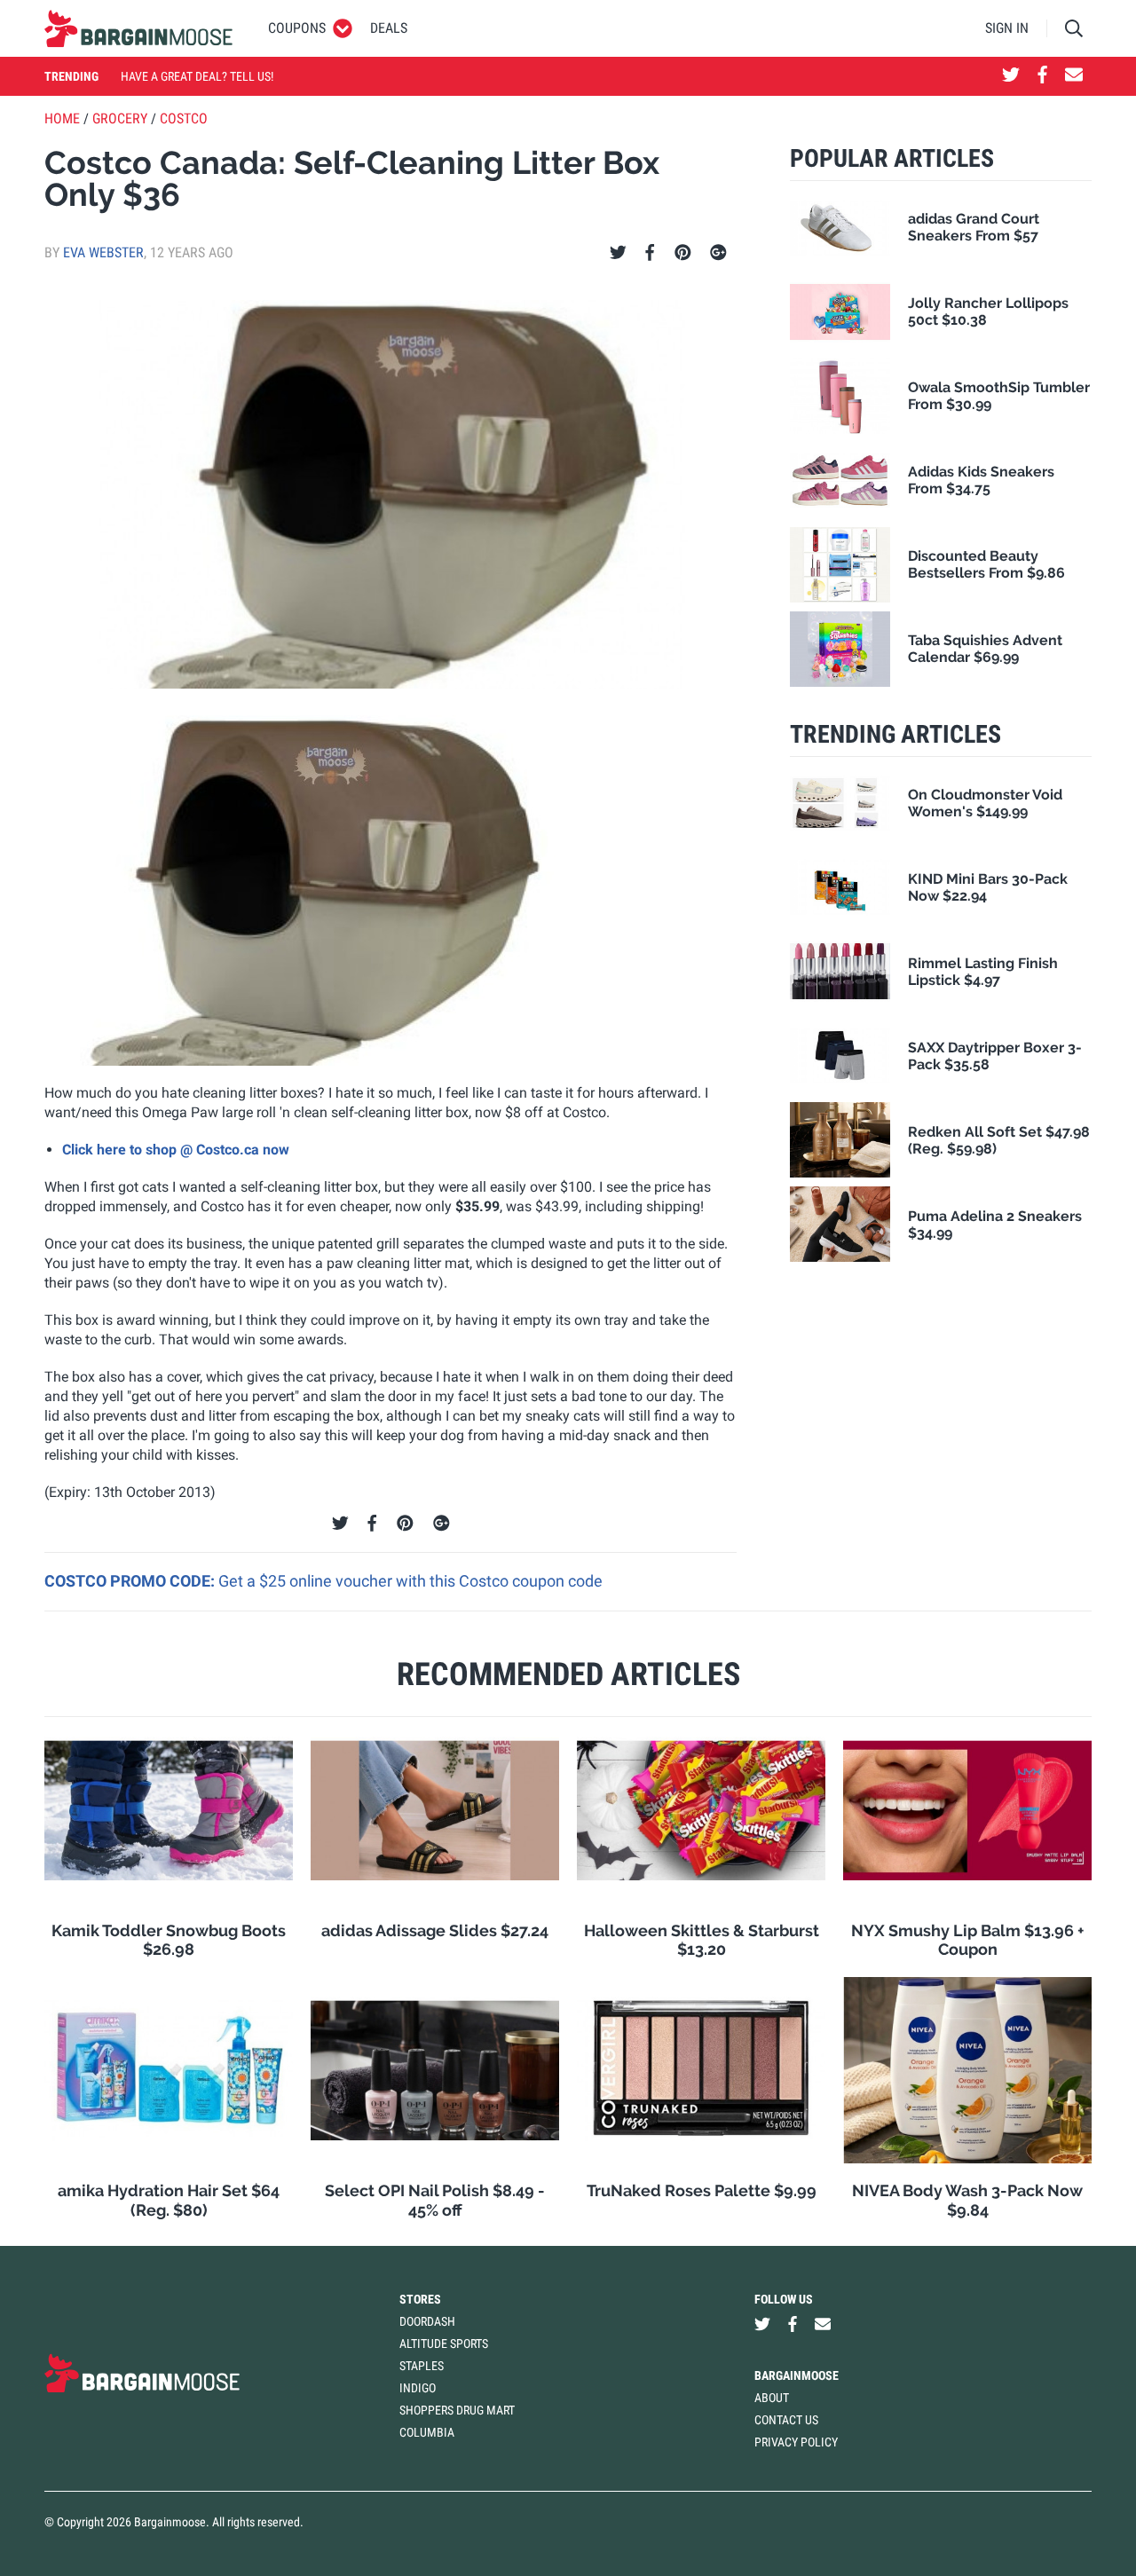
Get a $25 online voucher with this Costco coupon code (410, 1581)
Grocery (120, 118)
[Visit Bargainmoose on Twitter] (1011, 76)
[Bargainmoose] (138, 28)
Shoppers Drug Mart (457, 2410)
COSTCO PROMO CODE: (131, 1581)
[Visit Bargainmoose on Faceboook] (1042, 76)
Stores (420, 2299)
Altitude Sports (444, 2344)
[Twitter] (618, 253)
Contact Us (786, 2420)
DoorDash (427, 2321)
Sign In (1007, 28)
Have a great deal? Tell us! (197, 76)
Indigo (418, 2388)
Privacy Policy (796, 2442)
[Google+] (718, 253)
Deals (389, 28)
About (772, 2398)
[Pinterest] (683, 253)
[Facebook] (650, 253)
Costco (184, 118)
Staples (422, 2366)
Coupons (297, 28)
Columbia (427, 2432)
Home (62, 118)
